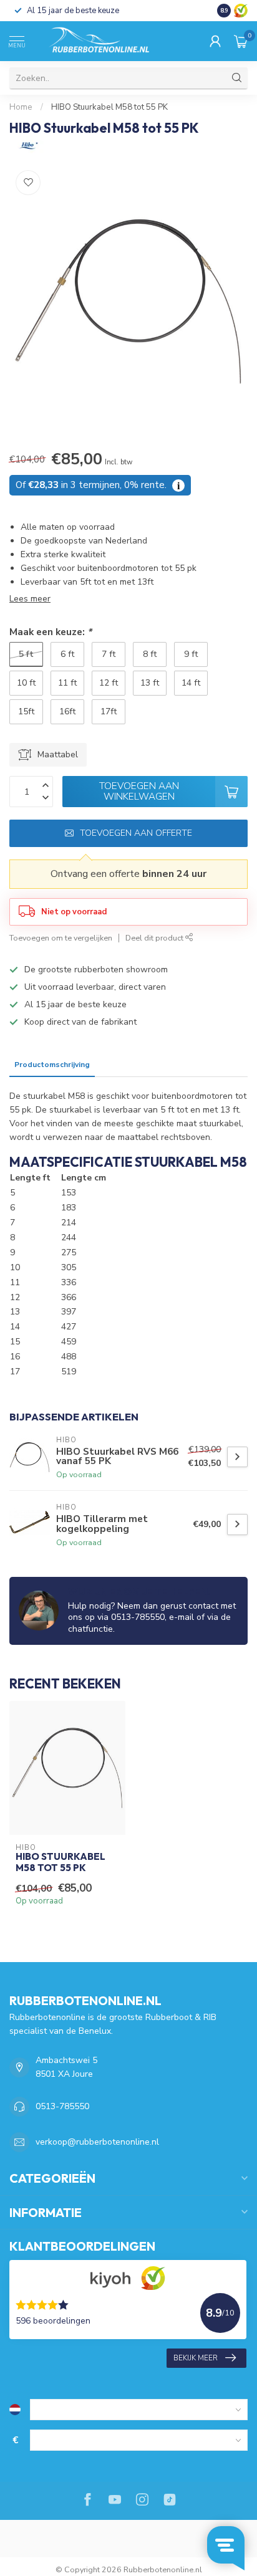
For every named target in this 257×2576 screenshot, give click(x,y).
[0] (241, 41)
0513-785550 (62, 2106)
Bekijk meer (196, 2358)
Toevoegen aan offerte (136, 833)
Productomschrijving (52, 1065)
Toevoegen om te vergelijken (61, 938)
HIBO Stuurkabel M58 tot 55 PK (109, 107)
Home (21, 107)
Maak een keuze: (51, 632)
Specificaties (124, 1065)
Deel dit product (155, 938)
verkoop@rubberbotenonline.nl (97, 2142)
